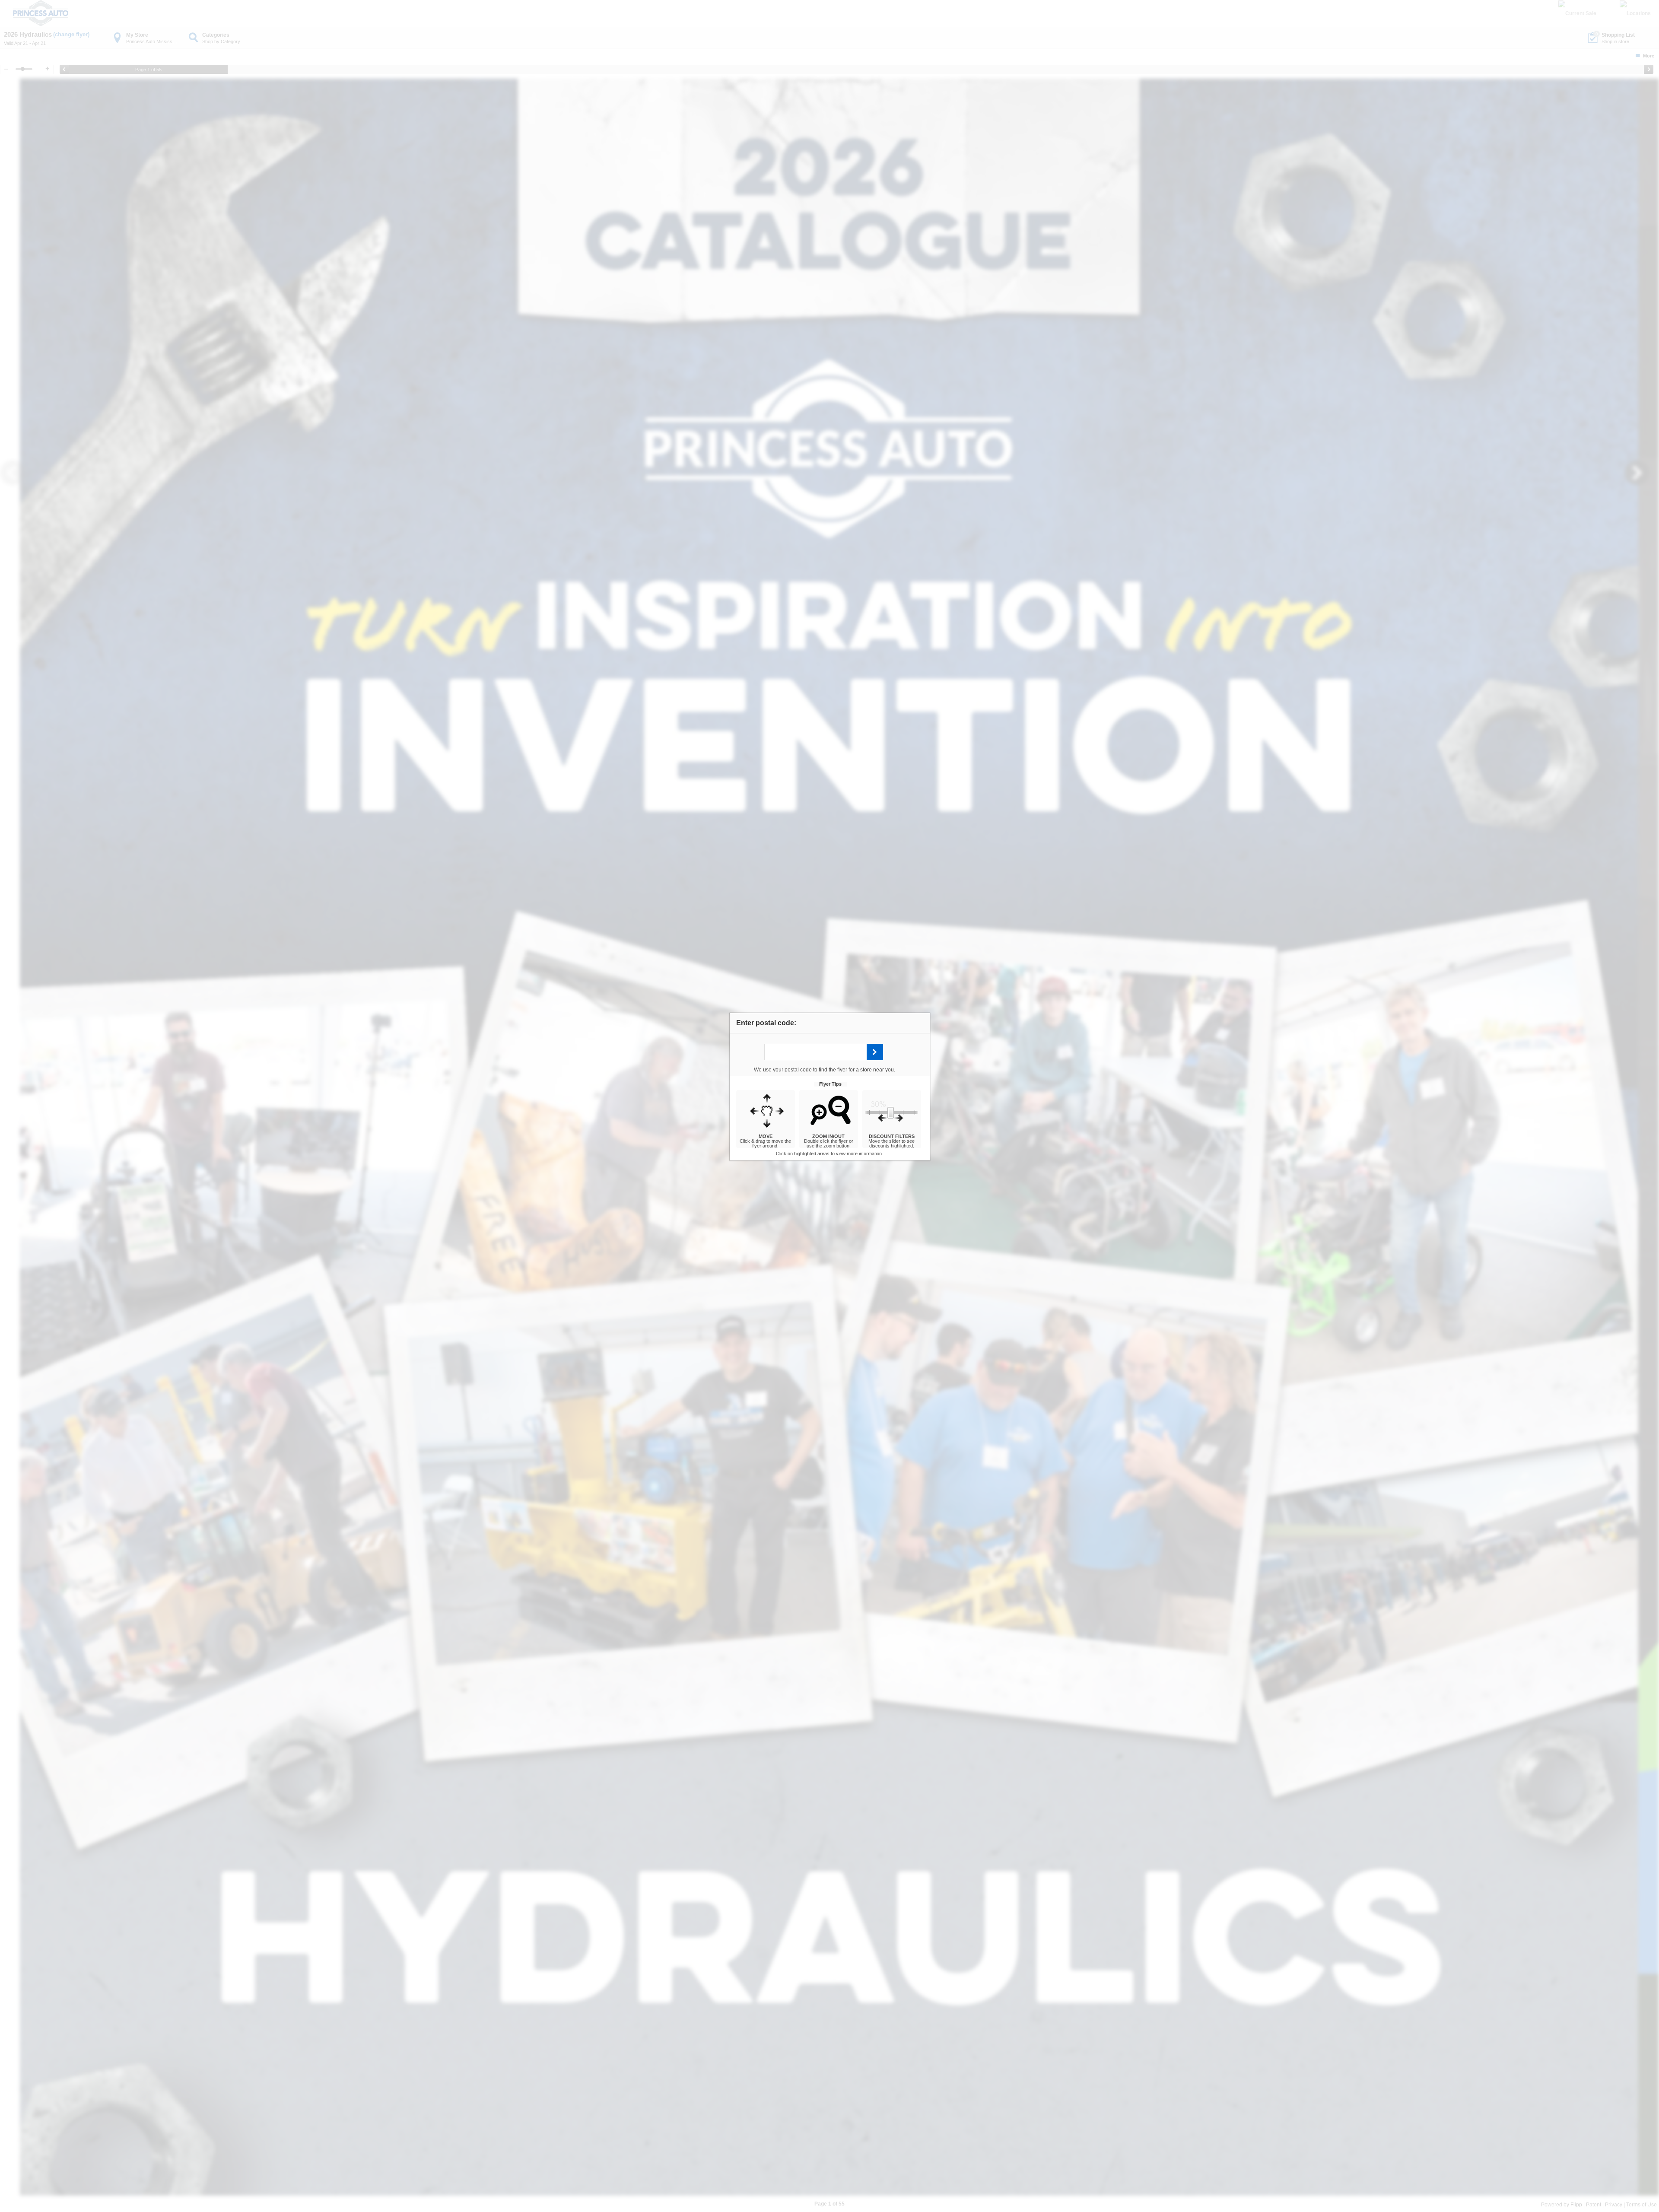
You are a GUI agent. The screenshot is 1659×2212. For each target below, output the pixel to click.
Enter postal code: (766, 1023)
